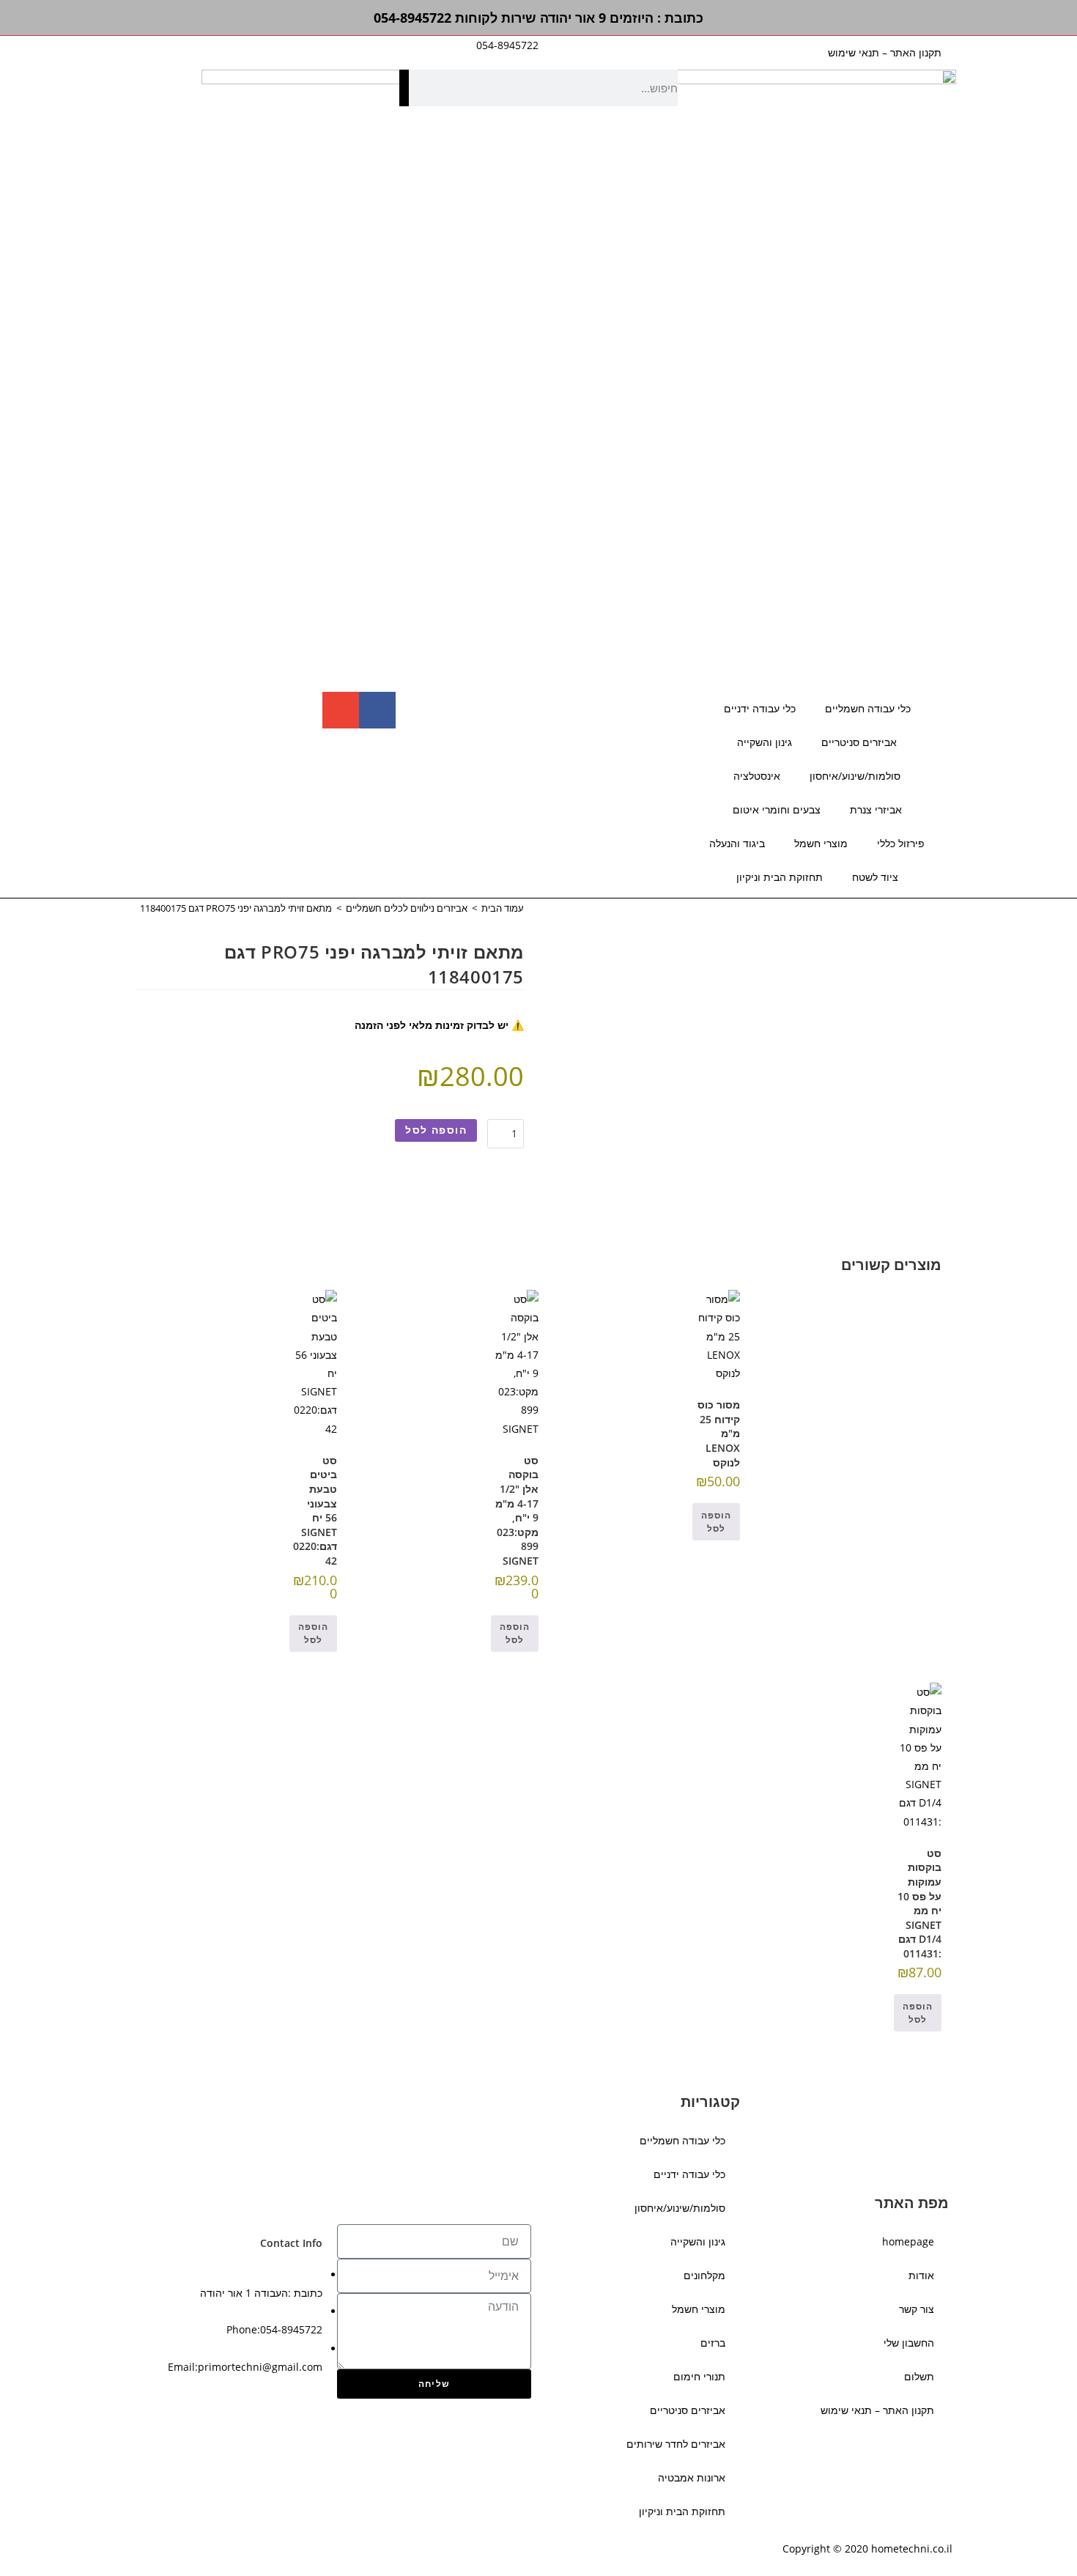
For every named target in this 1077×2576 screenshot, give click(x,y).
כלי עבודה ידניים (760, 708)
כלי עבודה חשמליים (868, 708)
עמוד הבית (503, 908)
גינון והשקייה (765, 742)
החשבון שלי (909, 2343)
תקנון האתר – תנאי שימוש (885, 52)
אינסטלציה (757, 776)
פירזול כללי (901, 843)
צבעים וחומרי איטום (777, 809)
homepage (908, 2241)
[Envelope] (341, 710)
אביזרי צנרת (876, 809)
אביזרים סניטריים (859, 742)
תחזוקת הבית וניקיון (780, 877)
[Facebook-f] (377, 710)
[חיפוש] (404, 88)
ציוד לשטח (875, 877)
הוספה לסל (436, 1130)
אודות (921, 2275)
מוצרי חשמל (821, 843)
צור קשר (917, 2309)
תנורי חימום (699, 2376)
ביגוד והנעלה (737, 843)
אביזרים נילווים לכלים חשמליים (407, 908)
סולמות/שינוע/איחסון (855, 776)
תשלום (919, 2376)
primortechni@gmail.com (260, 2367)
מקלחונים (704, 2275)
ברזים (713, 2343)
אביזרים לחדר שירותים (676, 2444)
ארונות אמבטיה (692, 2477)
